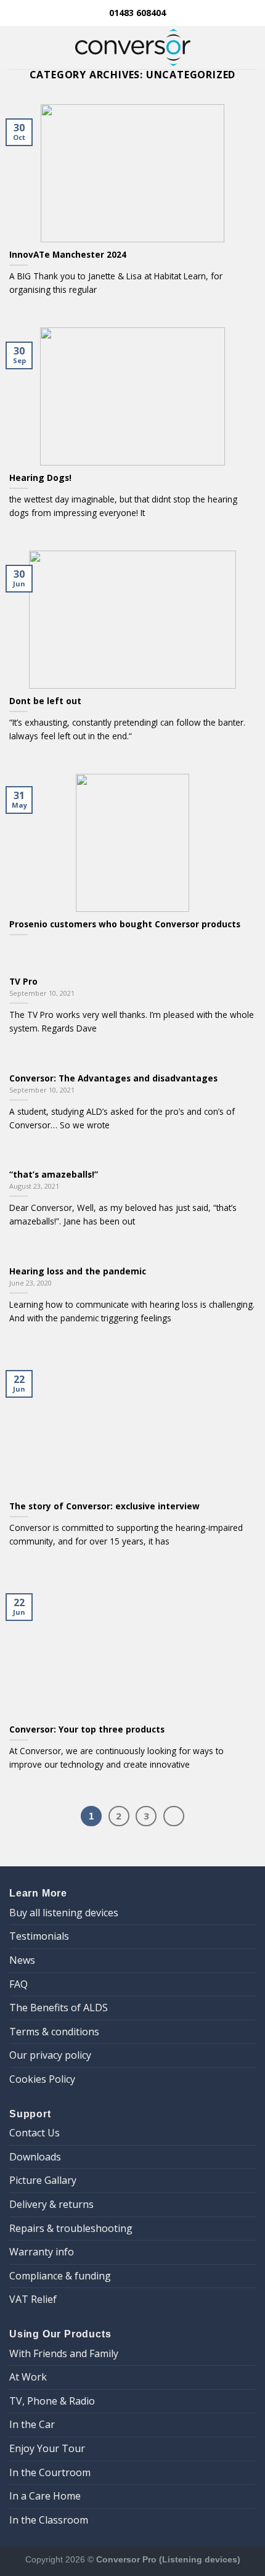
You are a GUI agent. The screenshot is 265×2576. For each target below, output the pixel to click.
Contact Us (35, 2133)
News (22, 1960)
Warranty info (42, 2252)
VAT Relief (33, 2299)
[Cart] (250, 47)
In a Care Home (45, 2496)
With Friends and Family (64, 2353)
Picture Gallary (43, 2180)
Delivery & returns (51, 2204)
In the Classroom (49, 2520)
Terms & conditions (54, 2032)
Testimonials (39, 1936)
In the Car (32, 2424)
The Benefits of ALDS (59, 2008)
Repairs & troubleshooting (71, 2228)
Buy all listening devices (64, 1913)
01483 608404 (136, 13)
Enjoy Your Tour (47, 2448)
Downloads (35, 2157)
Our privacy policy (50, 2055)
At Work (28, 2377)
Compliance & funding (60, 2276)
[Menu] (17, 47)
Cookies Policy (42, 2079)
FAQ (18, 1984)
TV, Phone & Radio (52, 2401)
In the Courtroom (50, 2472)
